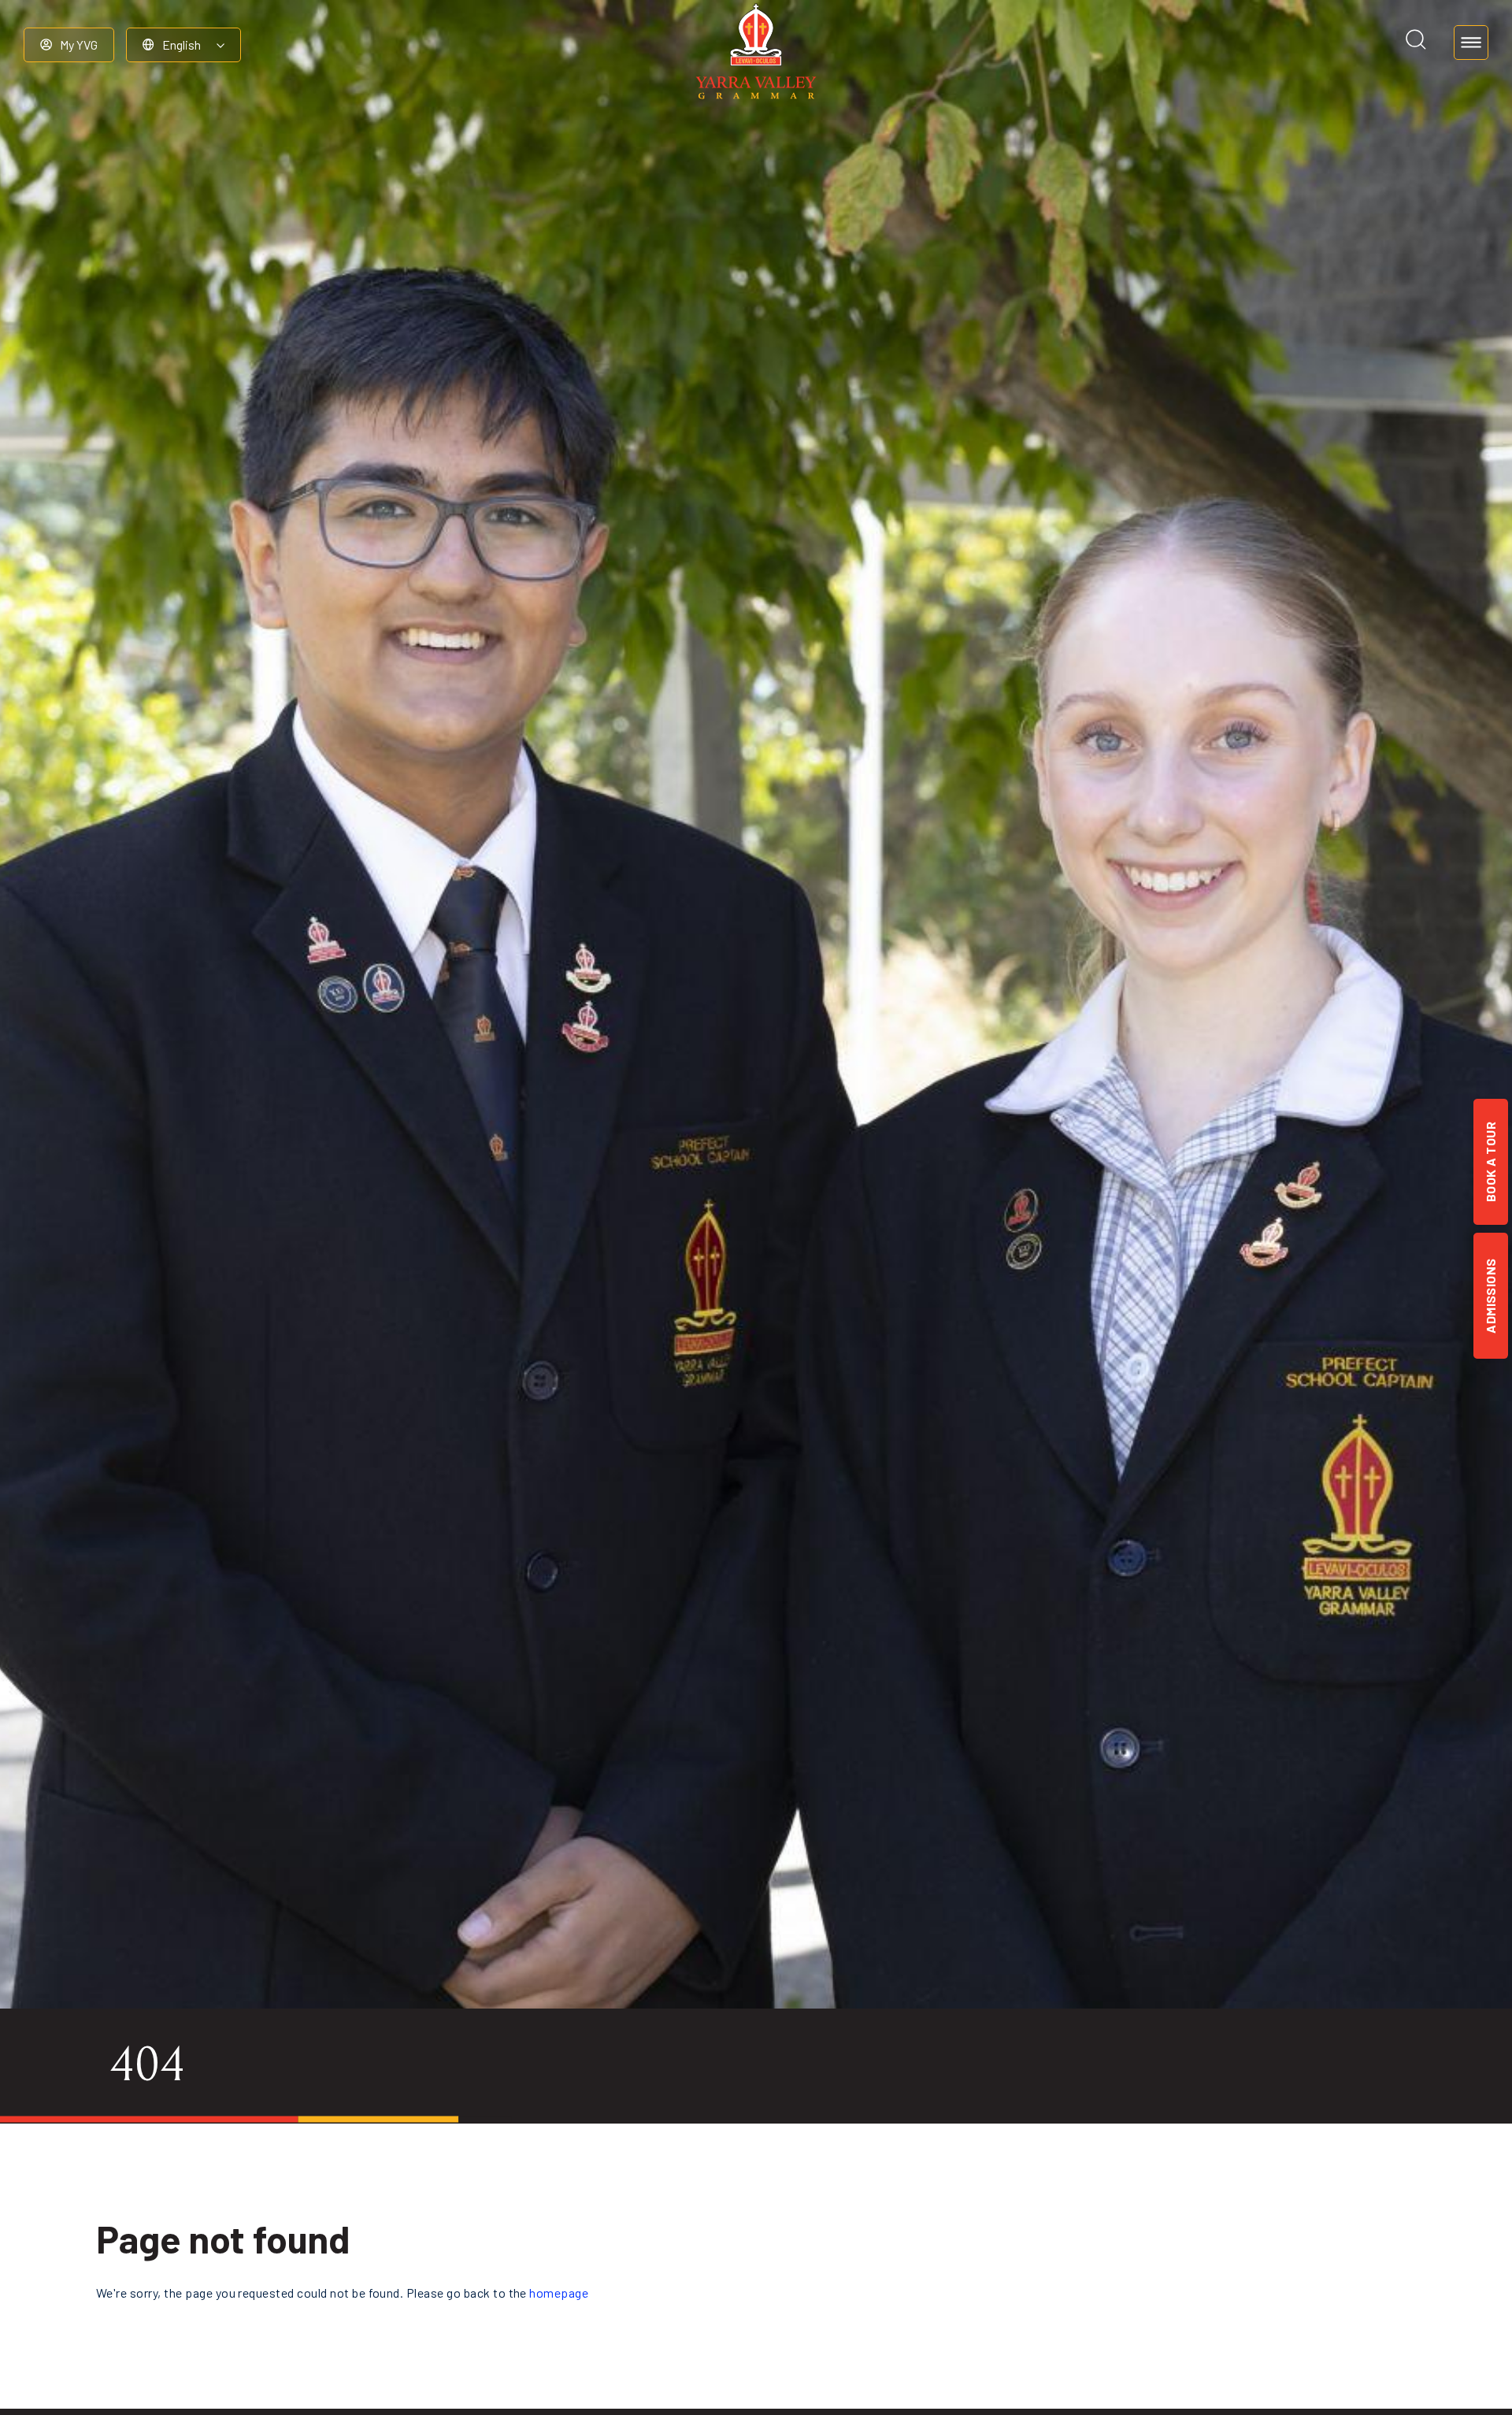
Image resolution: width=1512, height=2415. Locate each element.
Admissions (1490, 1296)
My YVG (79, 45)
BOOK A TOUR (1490, 1162)
